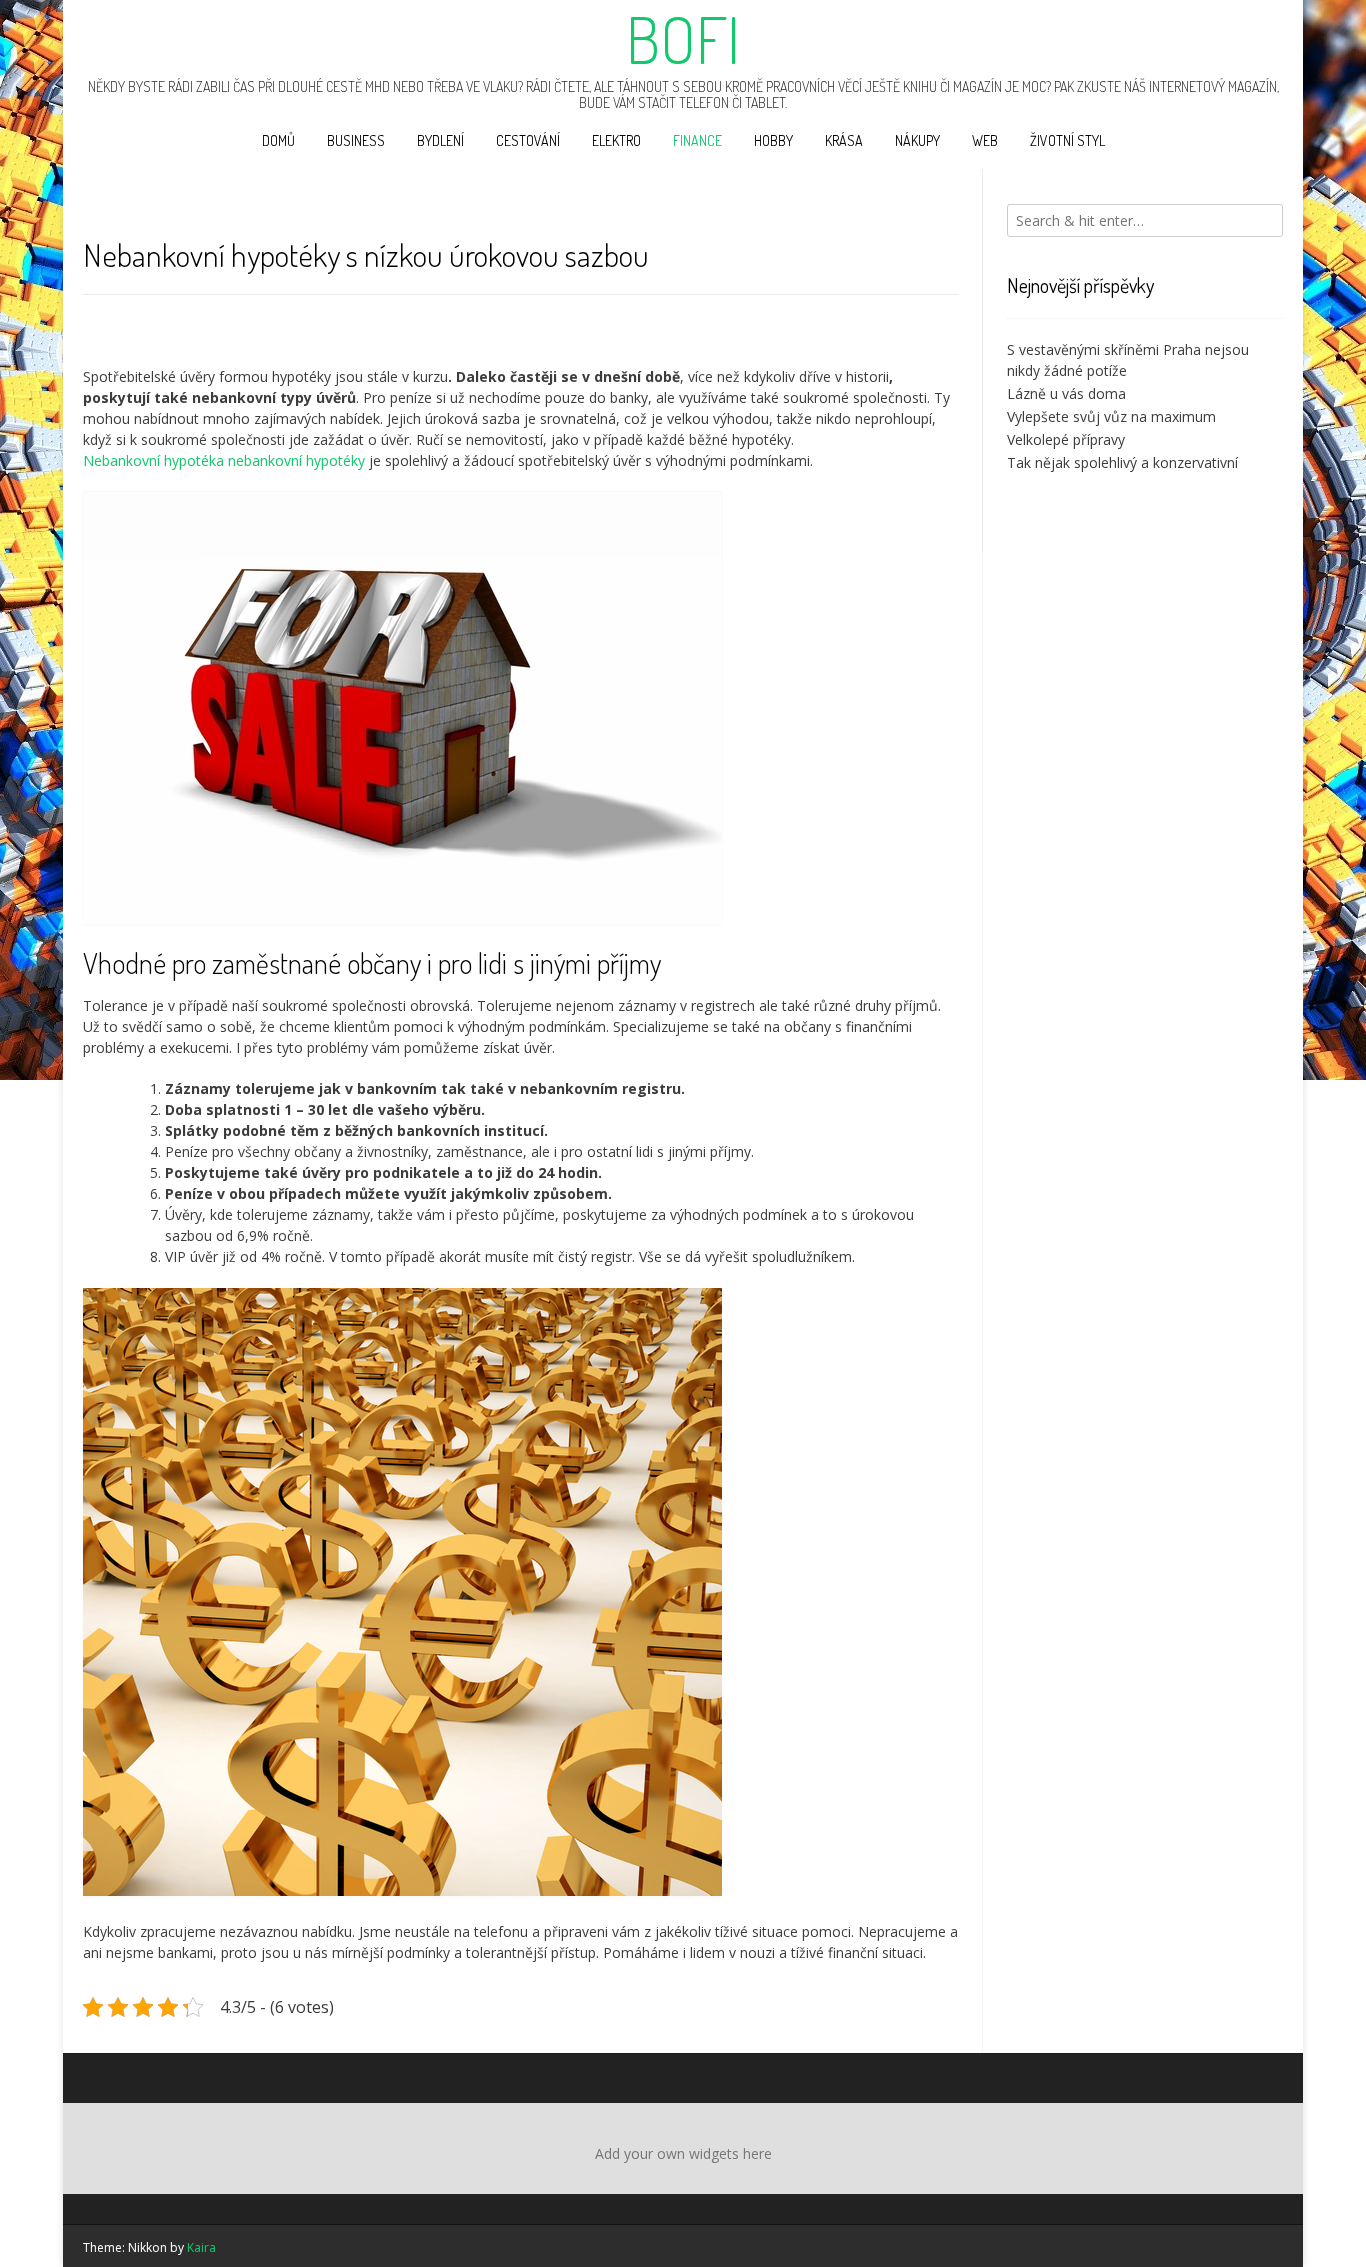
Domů (278, 140)
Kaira (201, 2247)
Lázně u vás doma (1066, 393)
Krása (844, 140)
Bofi (683, 39)
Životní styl (1067, 140)
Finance (697, 140)
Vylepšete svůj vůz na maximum (1111, 416)
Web (985, 140)
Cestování (528, 140)
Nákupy (917, 140)
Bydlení (440, 140)
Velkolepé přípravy (1066, 439)
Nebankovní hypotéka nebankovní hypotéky (224, 460)
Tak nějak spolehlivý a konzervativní (1122, 462)
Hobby (773, 140)
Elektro (616, 140)
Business (356, 140)
